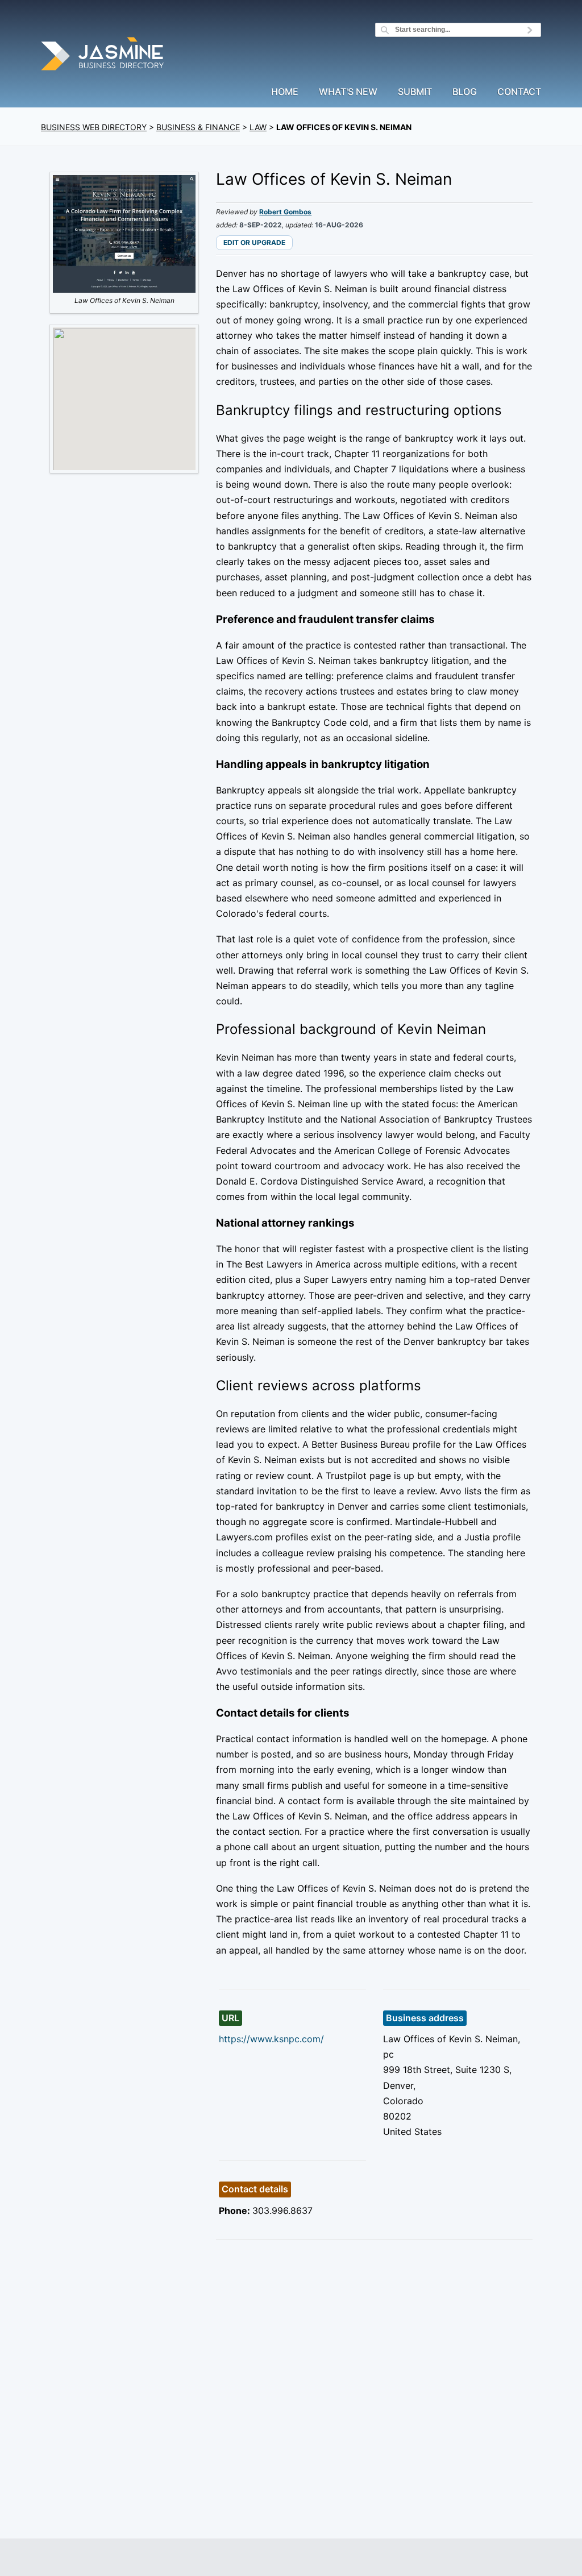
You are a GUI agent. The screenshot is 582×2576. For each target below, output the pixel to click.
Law (258, 127)
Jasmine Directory (103, 55)
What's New (348, 92)
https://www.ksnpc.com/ (271, 2039)
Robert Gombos (285, 212)
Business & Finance (198, 127)
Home (285, 92)
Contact (519, 92)
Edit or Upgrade (254, 242)
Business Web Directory (94, 127)
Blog (465, 92)
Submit (415, 92)
